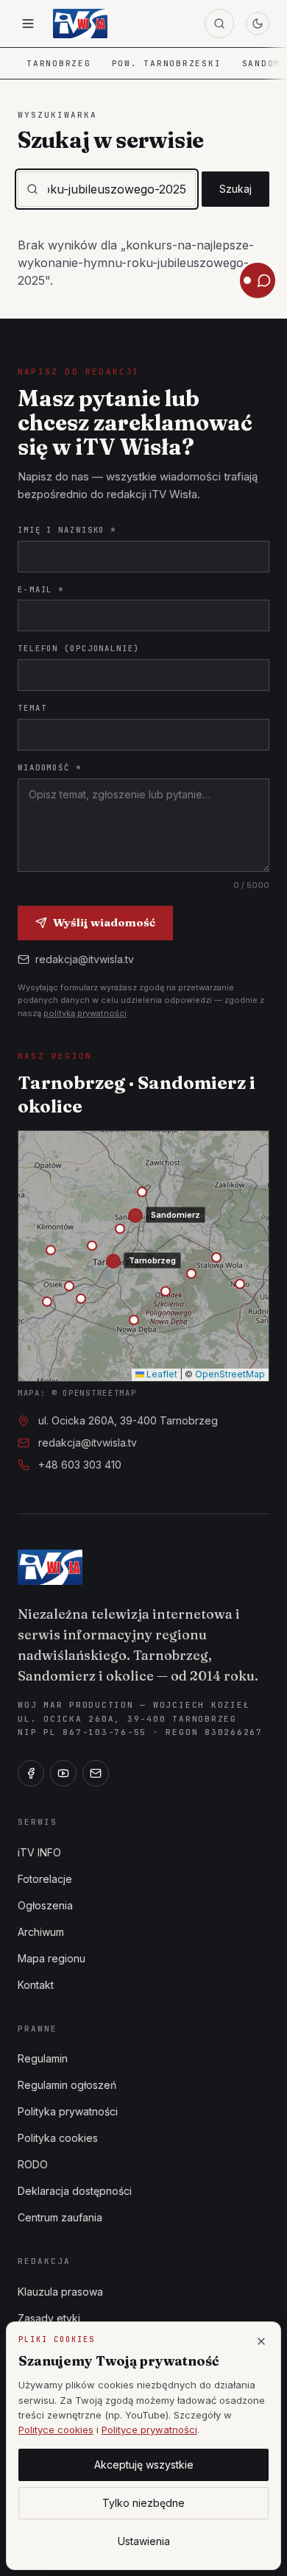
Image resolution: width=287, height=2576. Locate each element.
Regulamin (43, 2058)
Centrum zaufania (60, 2217)
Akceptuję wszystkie (144, 2465)
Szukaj (235, 189)
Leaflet (161, 1374)
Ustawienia (144, 2541)
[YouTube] (63, 1773)
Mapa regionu (52, 1958)
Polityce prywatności (149, 2430)
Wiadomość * (50, 767)
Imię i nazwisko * (67, 530)
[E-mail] (96, 1773)
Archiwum (41, 1932)
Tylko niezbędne (143, 2503)
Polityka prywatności (68, 2111)
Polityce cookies (56, 2430)
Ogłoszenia (45, 1905)
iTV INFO (39, 1852)
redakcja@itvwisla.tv (85, 959)
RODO (33, 2164)
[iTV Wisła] (50, 1567)
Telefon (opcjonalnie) (79, 648)
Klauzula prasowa (60, 2292)
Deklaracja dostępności (75, 2191)
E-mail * (41, 589)
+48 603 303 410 (80, 1465)
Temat (32, 708)
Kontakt (36, 1985)
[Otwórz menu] (28, 24)
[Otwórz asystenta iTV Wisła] (258, 280)
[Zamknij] (261, 2341)
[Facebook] (31, 1773)
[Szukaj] (219, 24)
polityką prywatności (85, 1013)
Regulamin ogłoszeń (67, 2085)
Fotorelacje (45, 1879)
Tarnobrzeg (59, 63)
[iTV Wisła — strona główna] (80, 24)
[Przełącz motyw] (258, 24)
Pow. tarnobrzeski (167, 63)
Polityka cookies (58, 2138)
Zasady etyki (49, 2318)
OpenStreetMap (230, 1374)
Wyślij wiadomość (104, 922)
